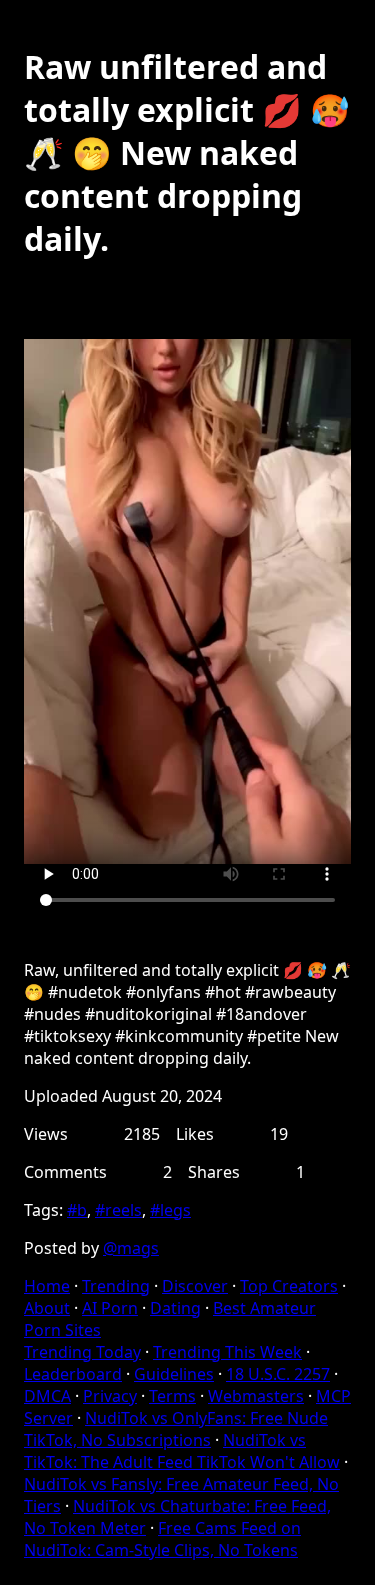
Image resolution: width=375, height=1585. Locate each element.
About (47, 1308)
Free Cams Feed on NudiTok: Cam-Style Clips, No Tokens (162, 1539)
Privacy (110, 1396)
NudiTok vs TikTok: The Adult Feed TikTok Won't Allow (182, 1451)
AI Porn (110, 1308)
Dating (175, 1308)
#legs (170, 1210)
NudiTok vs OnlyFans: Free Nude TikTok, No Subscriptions (176, 1429)
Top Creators (289, 1286)
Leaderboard (73, 1374)
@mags (131, 1248)
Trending (116, 1286)
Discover (195, 1286)
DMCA (47, 1396)
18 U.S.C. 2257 (278, 1374)
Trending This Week (227, 1352)
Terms (172, 1396)
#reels (118, 1210)
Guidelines (174, 1374)
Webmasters (256, 1396)
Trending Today (82, 1352)
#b (77, 1210)
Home (47, 1286)
